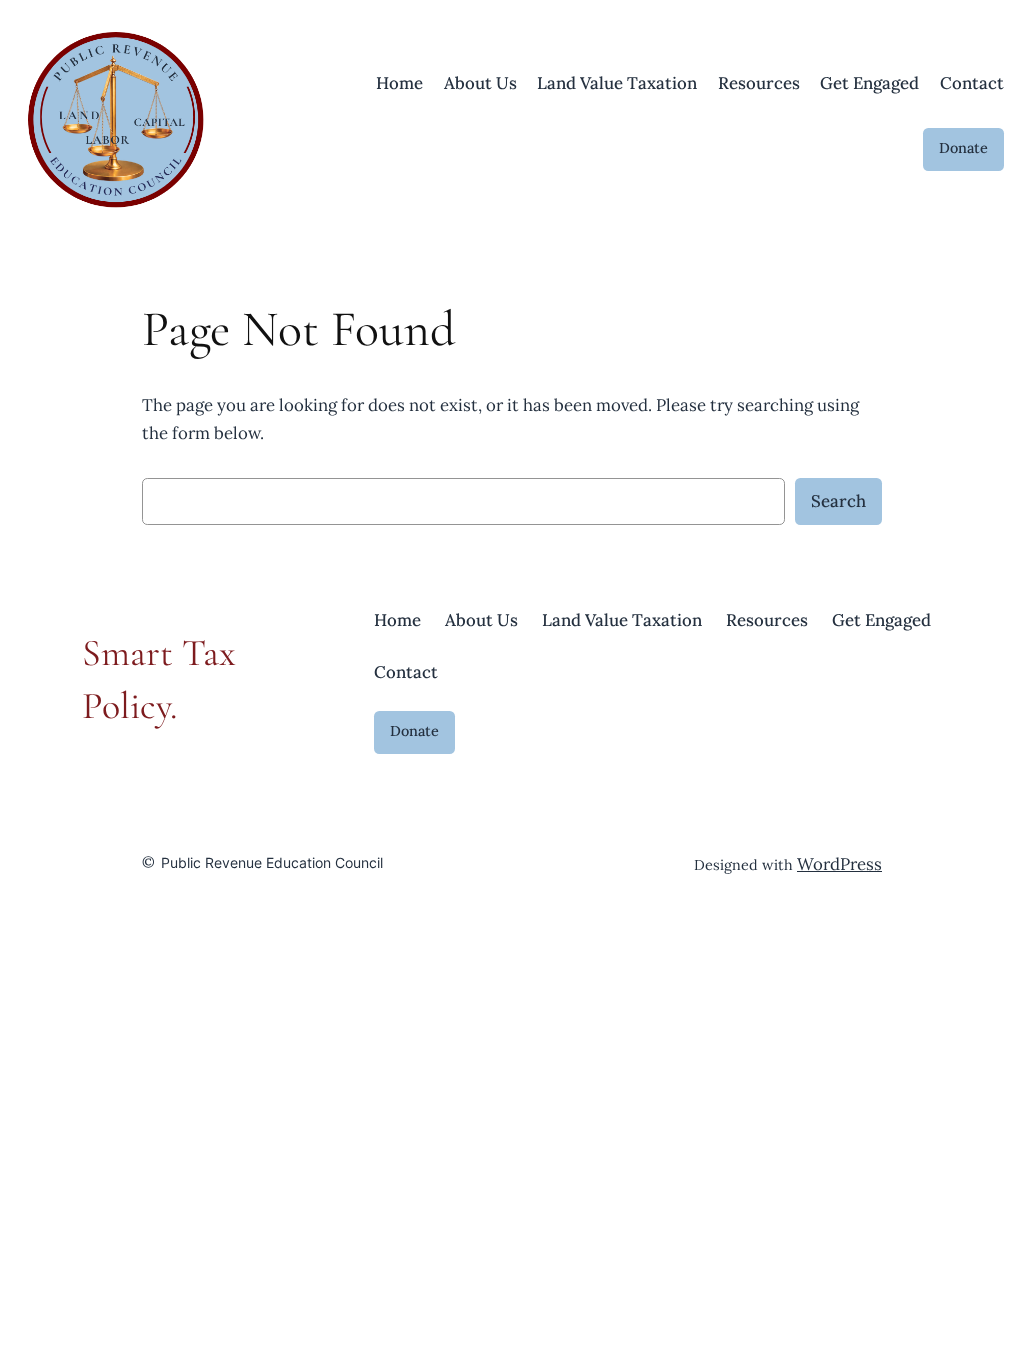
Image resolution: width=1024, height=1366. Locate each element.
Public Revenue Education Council (272, 862)
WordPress (839, 864)
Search (838, 501)
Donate (963, 148)
